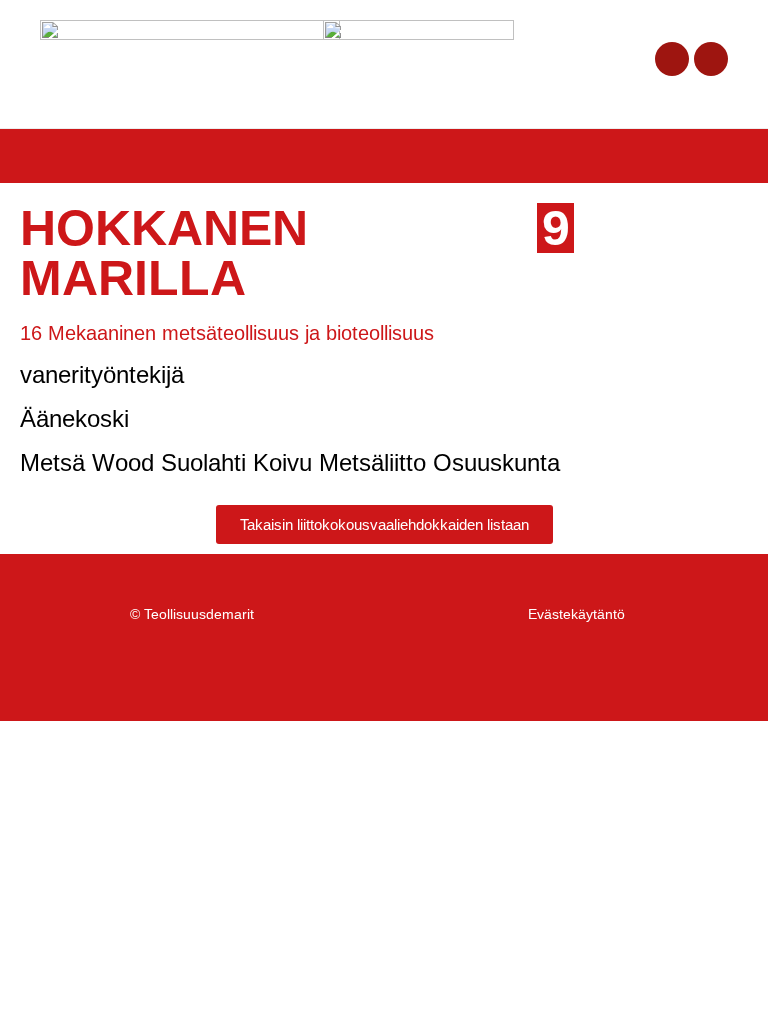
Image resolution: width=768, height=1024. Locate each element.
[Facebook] (672, 59)
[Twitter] (711, 59)
